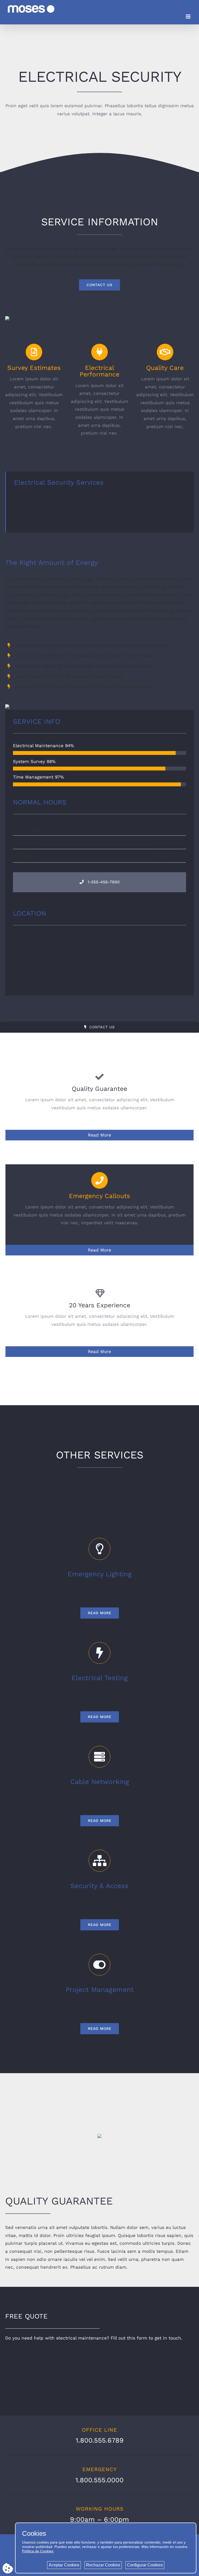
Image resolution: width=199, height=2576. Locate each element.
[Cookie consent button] (8, 2568)
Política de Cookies (38, 2551)
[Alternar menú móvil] (189, 16)
